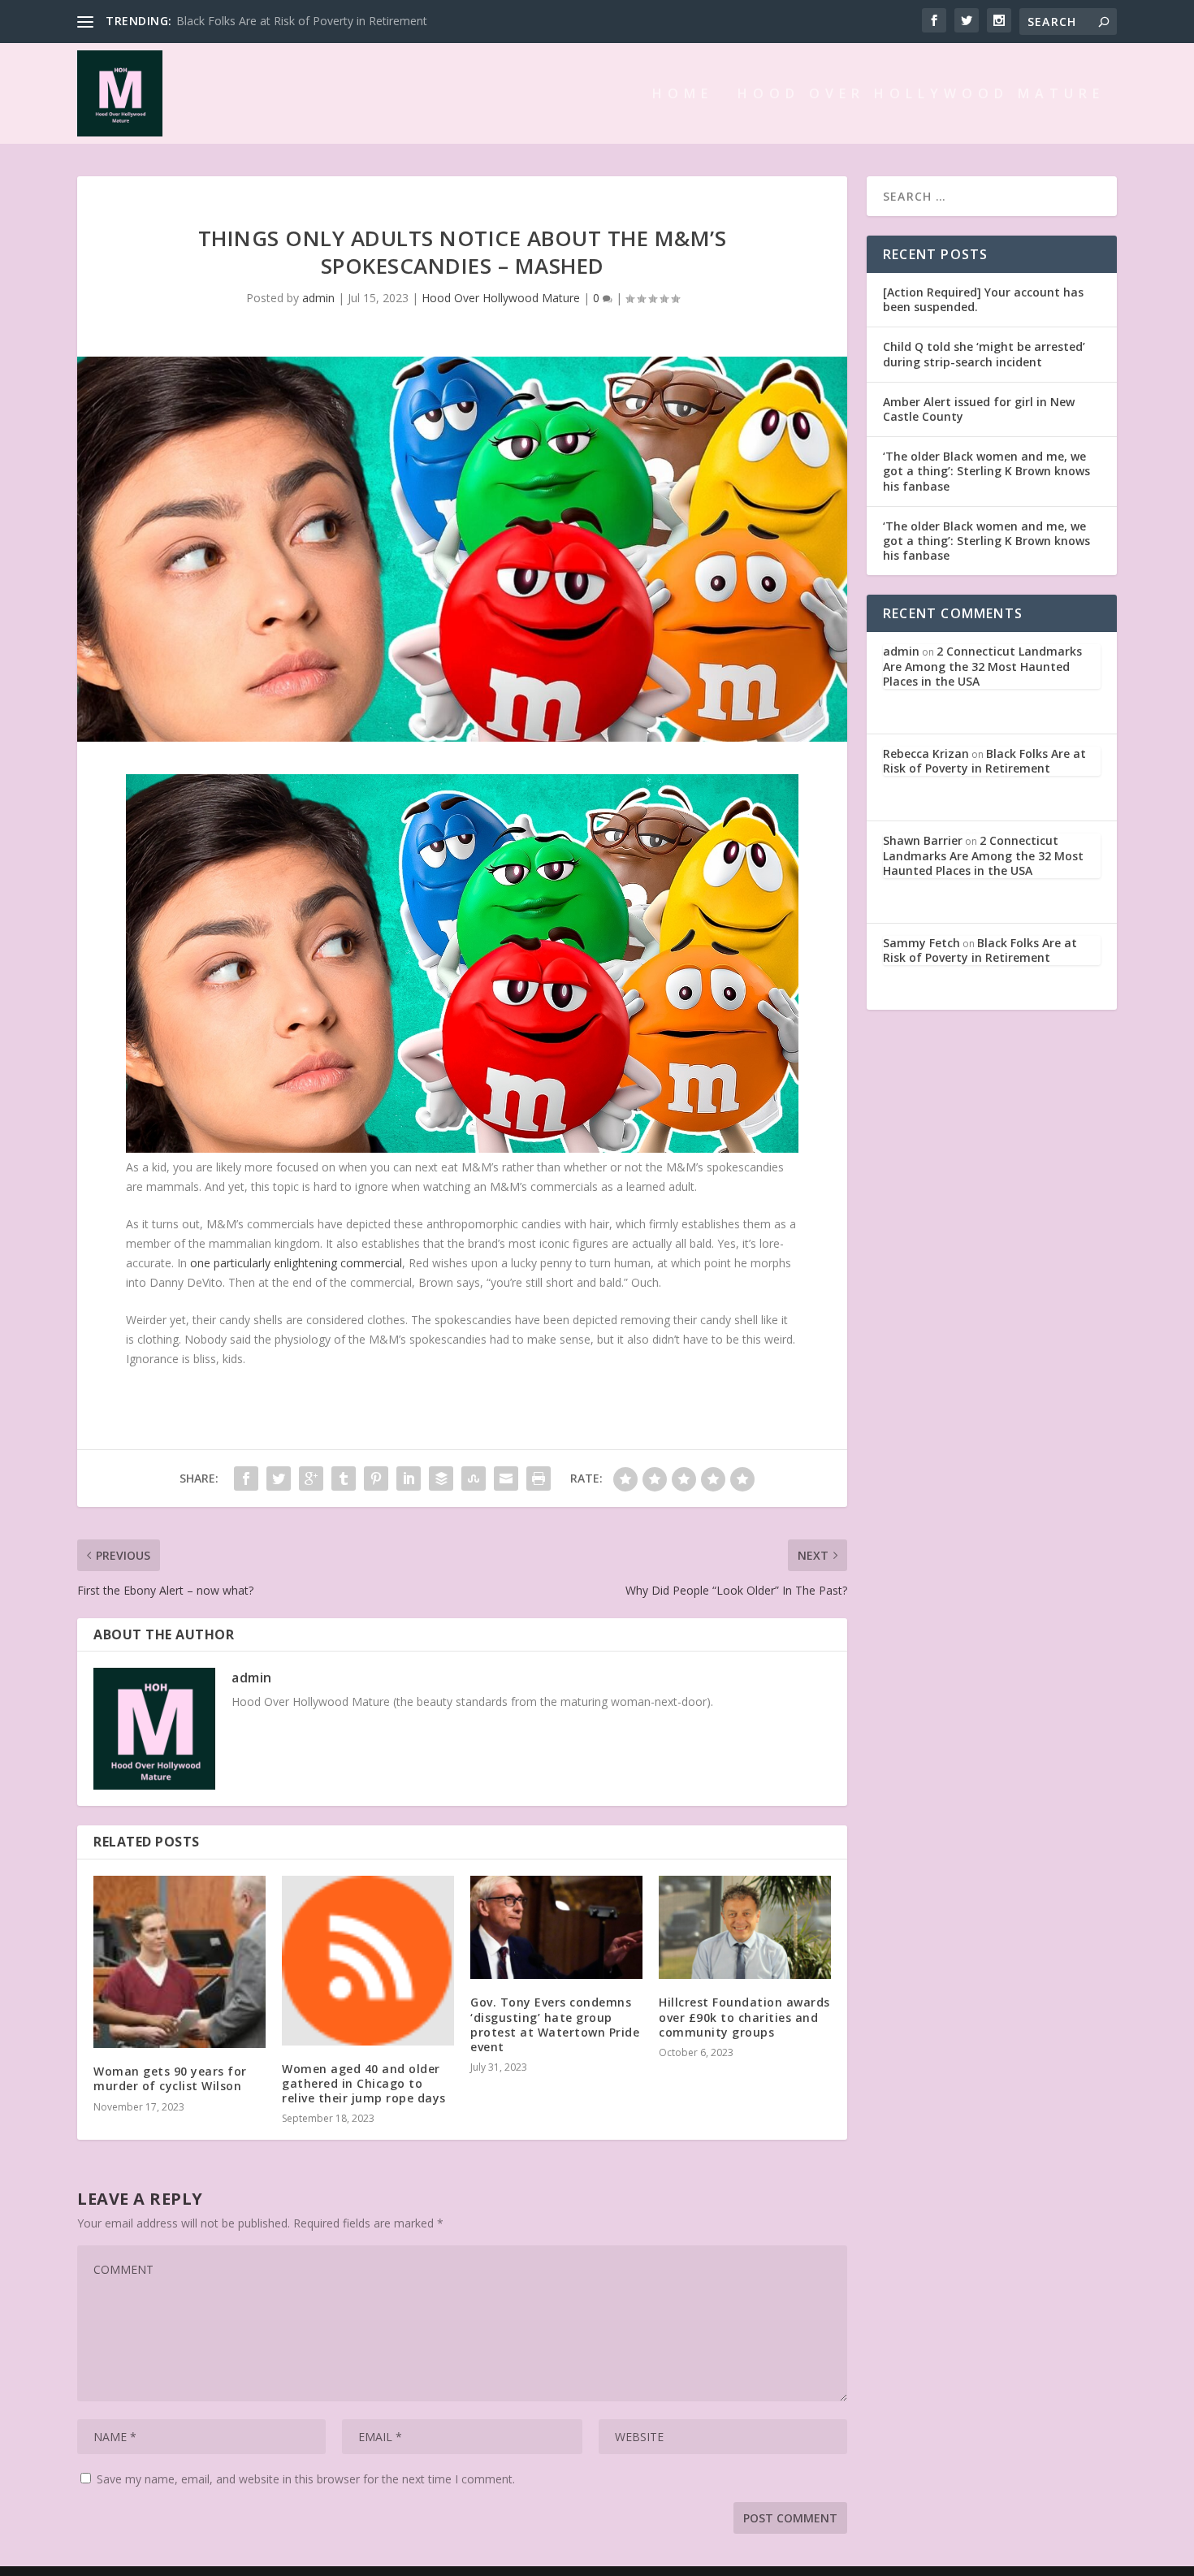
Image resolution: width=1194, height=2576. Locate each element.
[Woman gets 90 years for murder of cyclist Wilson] (180, 1962)
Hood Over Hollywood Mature (921, 95)
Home (683, 95)
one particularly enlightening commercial (296, 1263)
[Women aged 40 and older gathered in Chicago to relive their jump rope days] (368, 1961)
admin (318, 298)
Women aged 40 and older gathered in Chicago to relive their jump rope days (364, 2083)
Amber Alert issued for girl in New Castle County (979, 409)
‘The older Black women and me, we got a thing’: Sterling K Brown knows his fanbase (986, 471)
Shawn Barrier (923, 840)
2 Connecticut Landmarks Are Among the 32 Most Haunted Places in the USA (982, 666)
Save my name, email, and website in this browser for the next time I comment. (306, 2479)
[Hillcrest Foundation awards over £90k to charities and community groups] (745, 1927)
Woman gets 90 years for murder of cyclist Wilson (170, 2078)
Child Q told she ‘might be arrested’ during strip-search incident (984, 354)
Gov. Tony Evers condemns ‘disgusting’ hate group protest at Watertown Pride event (555, 2024)
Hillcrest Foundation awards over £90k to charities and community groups (744, 2017)
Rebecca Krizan (926, 753)
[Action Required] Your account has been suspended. (983, 299)
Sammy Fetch (921, 943)
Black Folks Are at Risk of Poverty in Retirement (302, 21)
